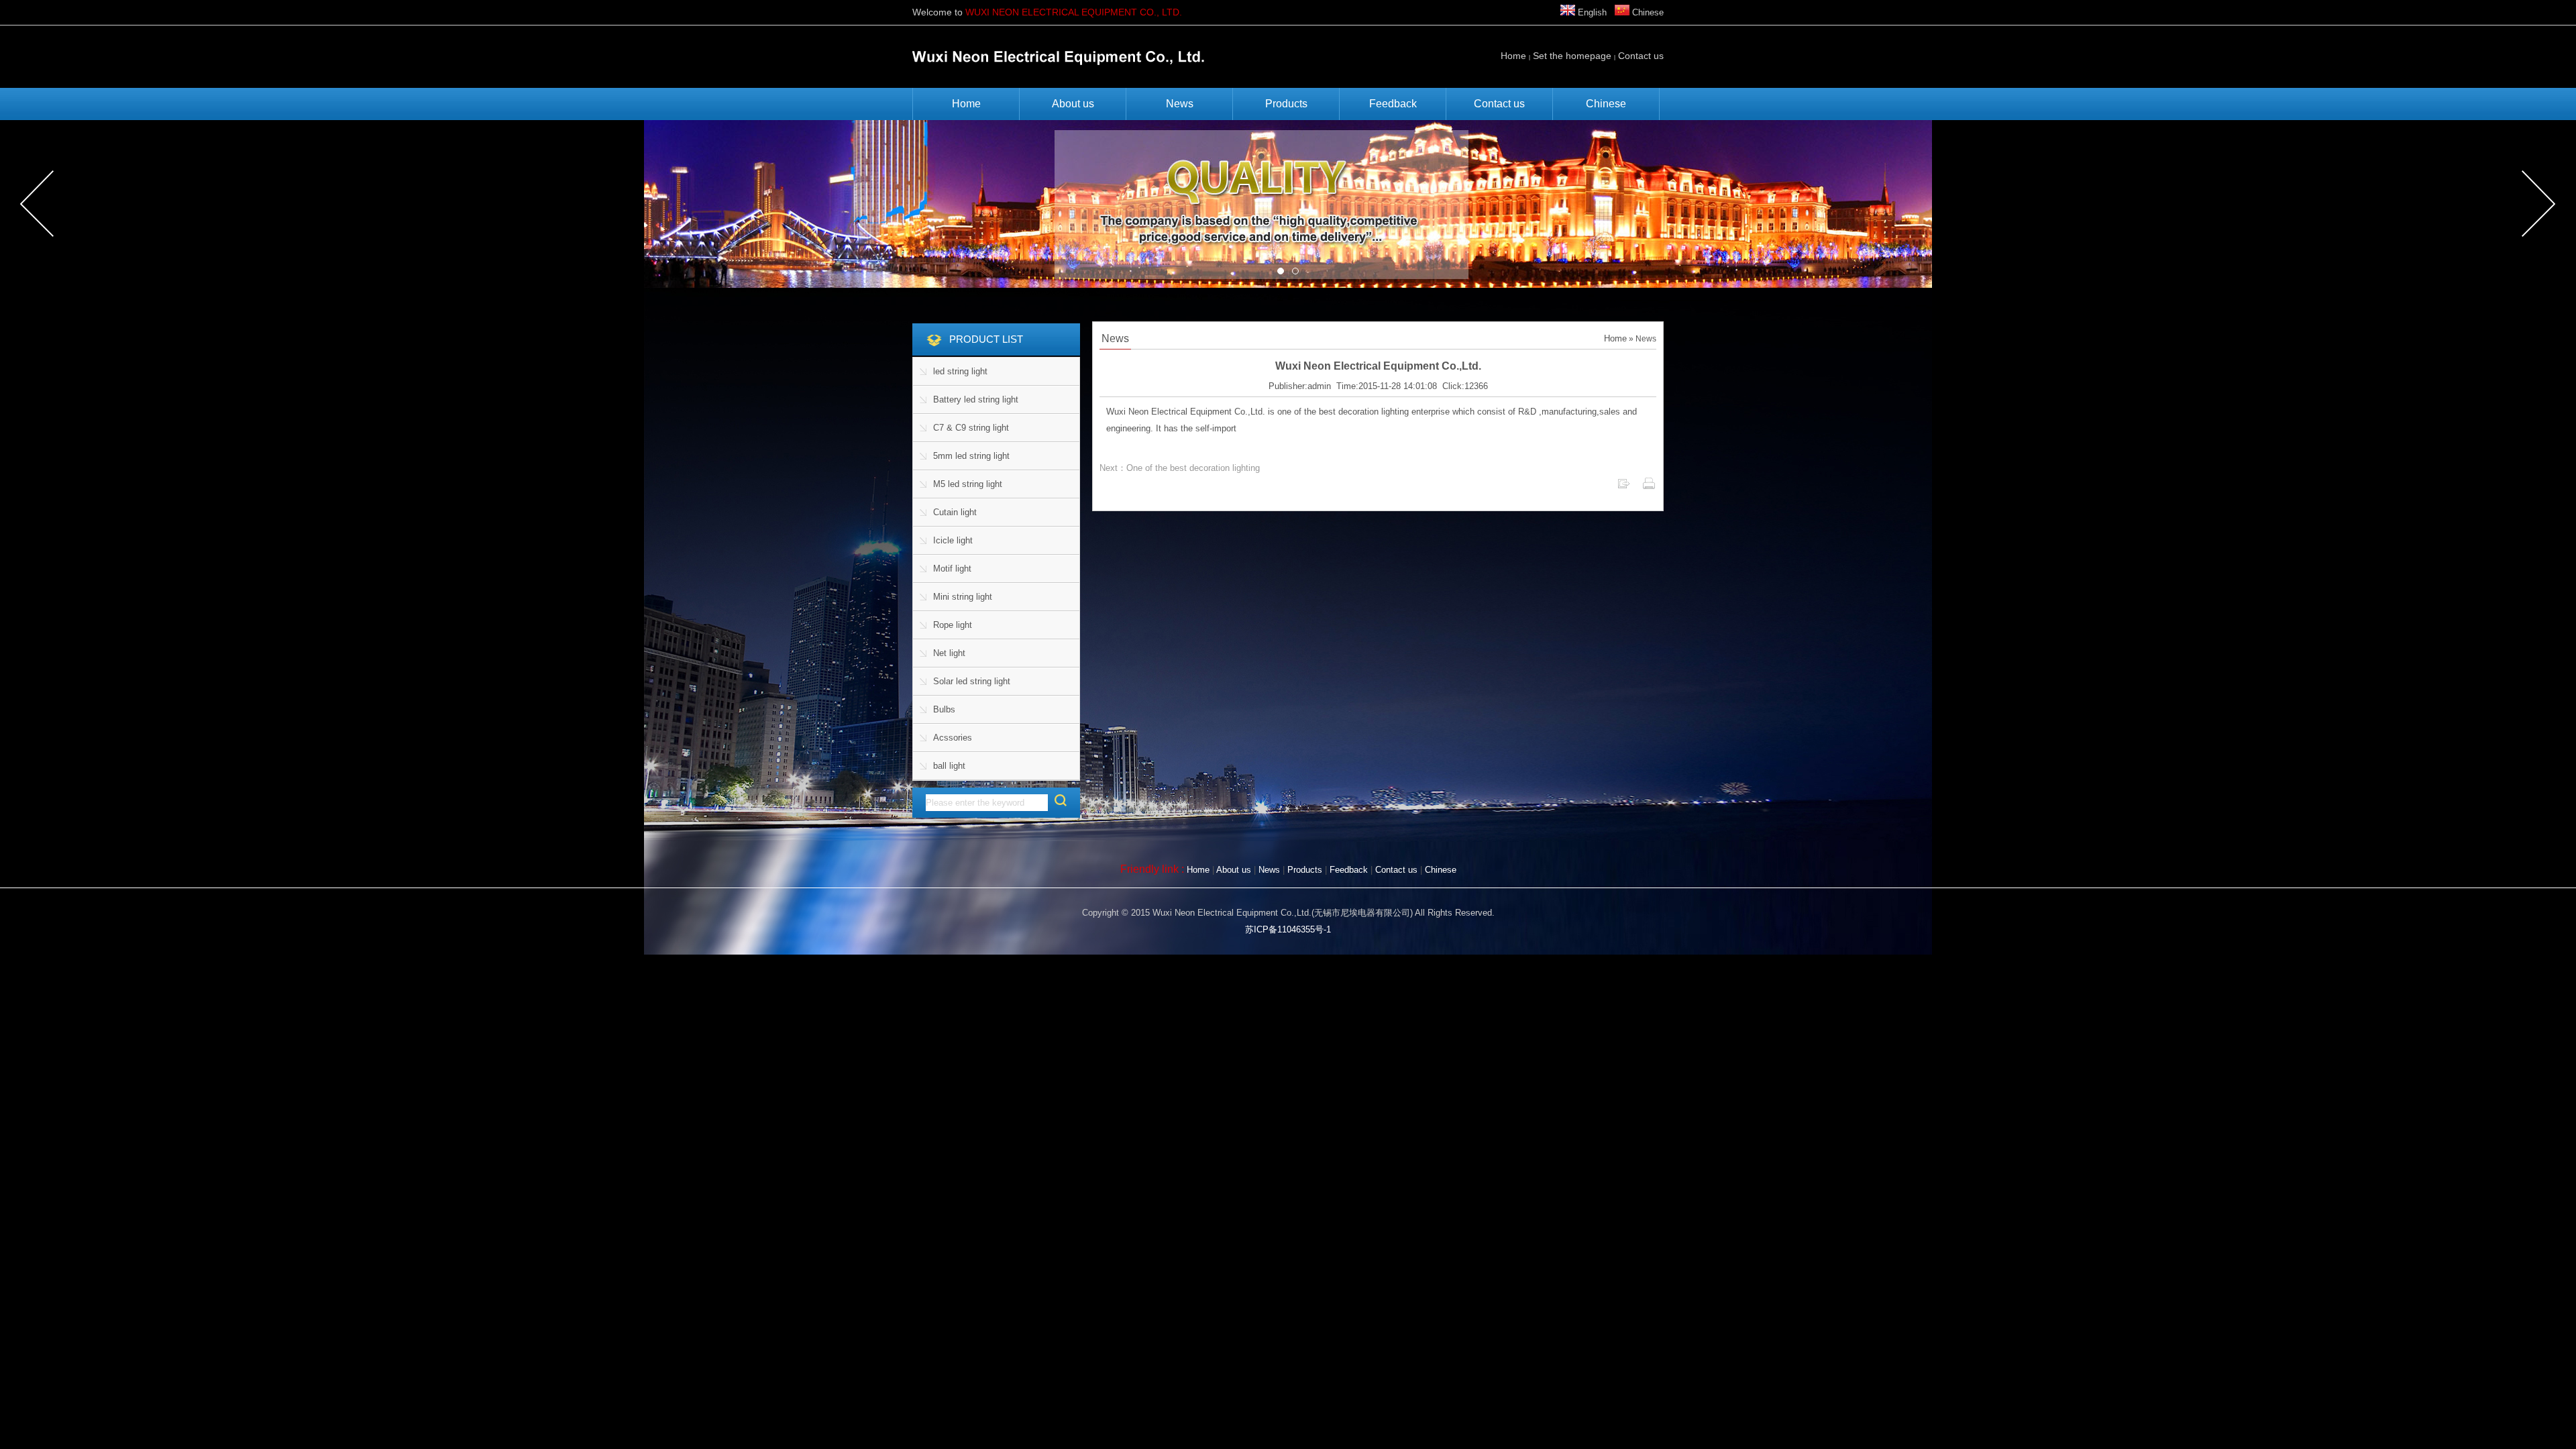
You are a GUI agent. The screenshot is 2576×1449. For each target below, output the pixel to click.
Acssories (953, 738)
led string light (960, 371)
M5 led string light (968, 484)
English (1591, 12)
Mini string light (963, 597)
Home (1513, 56)
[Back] (1623, 487)
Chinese (1647, 12)
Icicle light (953, 540)
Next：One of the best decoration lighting (1180, 468)
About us (1073, 104)
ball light (949, 766)
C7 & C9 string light (971, 428)
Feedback (1393, 104)
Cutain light (955, 512)
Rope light (953, 625)
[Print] (1649, 487)
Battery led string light (976, 399)
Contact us (1641, 56)
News (1180, 104)
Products (1286, 104)
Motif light (952, 569)
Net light (949, 653)
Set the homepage (1572, 56)
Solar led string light (972, 681)
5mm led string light (971, 456)
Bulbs (944, 709)
